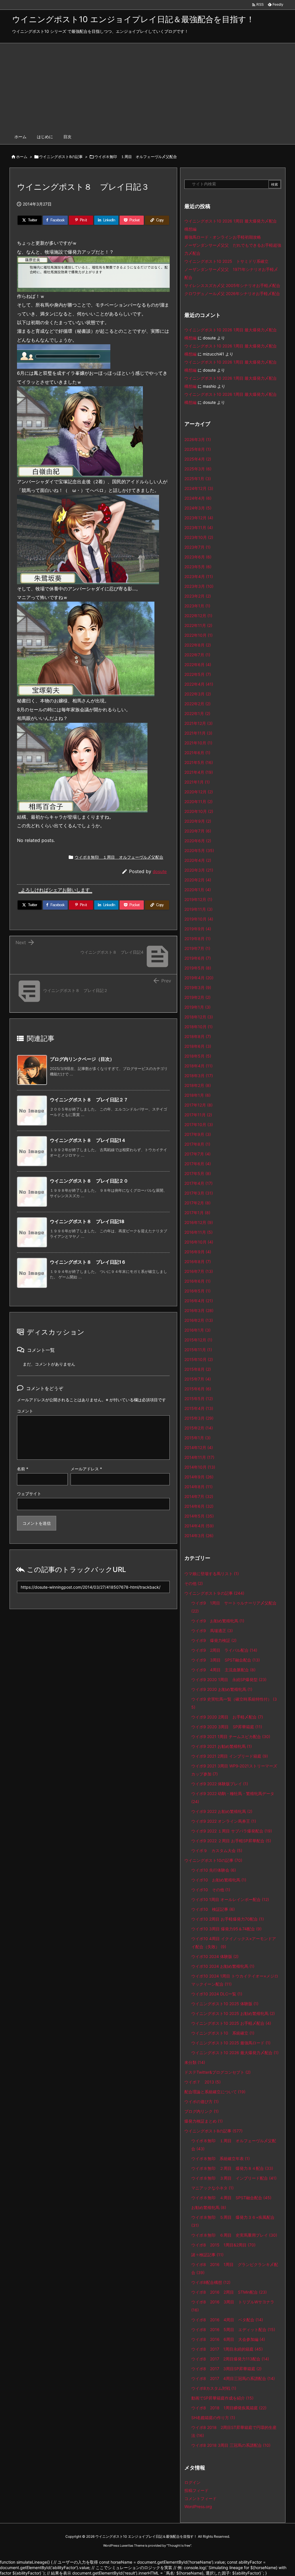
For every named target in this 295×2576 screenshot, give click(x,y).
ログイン (192, 2482)
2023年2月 (198, 596)
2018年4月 (198, 1066)
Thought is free (179, 2545)
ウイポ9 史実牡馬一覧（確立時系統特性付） (234, 1703)
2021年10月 (198, 743)
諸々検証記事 (207, 2255)
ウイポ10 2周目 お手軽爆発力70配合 (228, 1919)
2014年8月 (198, 1487)
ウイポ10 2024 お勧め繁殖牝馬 (223, 1966)
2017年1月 (197, 1213)
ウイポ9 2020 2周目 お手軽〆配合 (227, 1717)
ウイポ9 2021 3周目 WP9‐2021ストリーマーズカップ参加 (234, 1770)
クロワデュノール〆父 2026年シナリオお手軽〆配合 (232, 293)
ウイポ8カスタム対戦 (214, 2388)
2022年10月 (198, 635)
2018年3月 (199, 1076)
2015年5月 (199, 1399)
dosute (160, 871)
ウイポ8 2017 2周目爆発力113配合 (230, 2359)
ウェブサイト (29, 1494)
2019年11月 (198, 909)
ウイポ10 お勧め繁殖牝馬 (219, 1880)
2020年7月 (198, 831)
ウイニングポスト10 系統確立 (223, 2033)
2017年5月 (198, 1173)
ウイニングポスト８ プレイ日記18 (87, 1221)
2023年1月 (197, 606)
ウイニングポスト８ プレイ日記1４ (88, 1140)
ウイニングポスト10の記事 (213, 1860)
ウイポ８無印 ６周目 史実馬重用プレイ (234, 2235)
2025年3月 (198, 469)
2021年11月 (198, 733)
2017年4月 (198, 1183)
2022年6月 (198, 665)
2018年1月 (197, 1095)
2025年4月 (198, 459)
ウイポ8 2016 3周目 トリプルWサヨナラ (233, 2306)
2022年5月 (198, 674)
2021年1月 (197, 782)
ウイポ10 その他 (211, 1890)
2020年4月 (198, 860)
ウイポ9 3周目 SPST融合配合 (226, 1660)
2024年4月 (198, 498)
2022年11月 (198, 625)
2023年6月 (198, 557)
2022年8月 (198, 645)
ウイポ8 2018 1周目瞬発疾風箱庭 (229, 2408)
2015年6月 (198, 1389)
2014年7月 (199, 1496)
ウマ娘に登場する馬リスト (212, 1574)
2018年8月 (198, 1036)
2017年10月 (199, 1124)
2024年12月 (199, 488)
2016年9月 (198, 1252)
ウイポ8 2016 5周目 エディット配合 (233, 2329)
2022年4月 (199, 684)
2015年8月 (198, 1369)
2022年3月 (198, 694)
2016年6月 (197, 1281)
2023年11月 (199, 527)
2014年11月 (199, 1457)
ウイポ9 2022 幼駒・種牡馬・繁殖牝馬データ (233, 1798)
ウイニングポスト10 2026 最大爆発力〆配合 (235, 2053)
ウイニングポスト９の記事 (214, 1593)
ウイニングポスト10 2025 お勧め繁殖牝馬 (233, 2013)
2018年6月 (198, 1046)
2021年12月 (198, 723)
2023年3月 (199, 586)
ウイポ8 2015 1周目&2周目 (223, 2245)
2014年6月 (199, 1506)
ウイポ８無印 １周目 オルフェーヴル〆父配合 (136, 157)
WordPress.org (198, 2506)
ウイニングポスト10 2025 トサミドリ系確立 (226, 261)
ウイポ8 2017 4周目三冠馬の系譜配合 (233, 2378)
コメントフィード (201, 2498)
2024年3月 (198, 508)
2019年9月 (198, 929)
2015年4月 (199, 1408)
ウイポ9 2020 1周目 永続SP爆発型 (229, 1679)
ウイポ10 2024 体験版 (215, 1956)
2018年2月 (198, 1085)
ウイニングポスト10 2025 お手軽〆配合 (231, 2023)
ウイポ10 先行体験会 (214, 1870)
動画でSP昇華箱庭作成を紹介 (222, 2398)
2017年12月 (198, 1105)
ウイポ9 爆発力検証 (214, 1640)
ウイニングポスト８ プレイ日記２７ (89, 1100)
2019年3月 (198, 987)
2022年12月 (198, 616)
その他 (194, 1583)
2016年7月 (199, 1271)
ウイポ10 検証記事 (213, 1909)
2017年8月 (197, 1144)
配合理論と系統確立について (215, 2092)
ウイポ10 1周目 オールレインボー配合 (230, 1899)
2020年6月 (198, 841)
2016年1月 (197, 1330)
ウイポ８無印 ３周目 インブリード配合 (234, 2178)
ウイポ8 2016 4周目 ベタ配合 (227, 2320)
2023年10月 (199, 537)
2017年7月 (197, 1154)
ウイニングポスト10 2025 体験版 (225, 2004)
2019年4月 (199, 978)
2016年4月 (199, 1301)
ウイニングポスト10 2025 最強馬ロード (231, 2043)
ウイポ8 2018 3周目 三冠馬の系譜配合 (231, 2445)
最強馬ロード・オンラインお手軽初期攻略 (223, 237)
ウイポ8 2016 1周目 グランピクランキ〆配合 (235, 2268)
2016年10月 (199, 1242)
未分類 (195, 2062)
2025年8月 (198, 449)
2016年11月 (198, 1232)
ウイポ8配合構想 (211, 2282)
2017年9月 (198, 1134)
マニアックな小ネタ (212, 2188)
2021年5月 (199, 762)
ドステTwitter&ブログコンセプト (218, 2072)
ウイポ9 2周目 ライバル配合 (224, 1650)
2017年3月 (199, 1193)
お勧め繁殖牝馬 (209, 2207)
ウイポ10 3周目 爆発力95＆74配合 (226, 1929)
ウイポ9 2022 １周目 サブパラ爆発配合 (232, 1831)
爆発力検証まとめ (204, 2121)
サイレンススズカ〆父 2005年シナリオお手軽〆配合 (232, 285)
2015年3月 (199, 1418)
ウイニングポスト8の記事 (61, 157)
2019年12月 (198, 899)
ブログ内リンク (202, 2111)
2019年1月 (197, 1007)
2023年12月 (199, 518)
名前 (23, 1469)
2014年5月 (199, 1516)
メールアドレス (86, 1469)
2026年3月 (198, 439)
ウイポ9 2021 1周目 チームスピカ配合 (231, 1736)
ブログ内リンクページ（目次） (82, 1059)
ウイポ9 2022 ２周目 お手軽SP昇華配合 (231, 1841)
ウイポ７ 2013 (203, 2082)
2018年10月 (198, 1027)
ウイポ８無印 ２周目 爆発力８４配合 (232, 2168)
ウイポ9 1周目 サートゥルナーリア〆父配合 (234, 1607)
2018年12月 (199, 1017)
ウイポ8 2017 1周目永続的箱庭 (227, 2349)
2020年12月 (199, 792)
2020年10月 (199, 811)
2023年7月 (197, 547)
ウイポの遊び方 (202, 2101)
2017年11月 (198, 1115)
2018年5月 (198, 1056)
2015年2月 (199, 1428)
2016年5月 (197, 1291)
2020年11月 (198, 802)
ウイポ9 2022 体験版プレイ (220, 1784)
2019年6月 (198, 958)
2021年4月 (199, 772)
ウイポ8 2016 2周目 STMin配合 (229, 2292)
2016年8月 (198, 1262)
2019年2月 (197, 997)
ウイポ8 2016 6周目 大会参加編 (228, 2339)
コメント (25, 1411)
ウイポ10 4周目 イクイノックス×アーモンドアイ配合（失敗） (234, 1943)
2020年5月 (199, 850)
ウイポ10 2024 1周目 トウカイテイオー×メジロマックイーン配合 (235, 1980)
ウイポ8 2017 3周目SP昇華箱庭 (226, 2369)
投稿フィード (196, 2490)
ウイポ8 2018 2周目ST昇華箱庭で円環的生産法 (234, 2431)
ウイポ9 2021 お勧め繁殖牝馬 (222, 1746)
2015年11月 (198, 1350)
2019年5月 (198, 968)
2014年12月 (199, 1447)
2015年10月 (199, 1359)
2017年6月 (198, 1164)
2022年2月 (197, 704)
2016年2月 (199, 1320)
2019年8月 (197, 939)
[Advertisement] (147, 86)
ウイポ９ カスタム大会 (217, 1850)
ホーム (22, 157)
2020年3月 (199, 870)
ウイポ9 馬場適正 (212, 1631)
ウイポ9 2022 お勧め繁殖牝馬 (222, 1811)
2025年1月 (198, 479)
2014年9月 (199, 1477)
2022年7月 (197, 655)
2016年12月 (199, 1222)
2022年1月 (197, 713)
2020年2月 (198, 880)
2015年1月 (197, 1438)
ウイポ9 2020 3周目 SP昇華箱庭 (227, 1727)
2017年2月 (197, 1203)
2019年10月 (199, 919)
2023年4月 (199, 576)
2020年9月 (198, 821)
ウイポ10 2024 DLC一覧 (217, 1994)
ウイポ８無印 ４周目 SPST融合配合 (231, 2198)
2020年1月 (198, 890)
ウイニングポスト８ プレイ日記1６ (88, 1262)
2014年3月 (199, 1536)
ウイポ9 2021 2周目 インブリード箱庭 (230, 1756)
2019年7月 (197, 948)
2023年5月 (198, 567)
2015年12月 (198, 1340)
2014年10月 (200, 1467)
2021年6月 (197, 753)
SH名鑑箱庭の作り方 (213, 2418)
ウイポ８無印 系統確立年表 (221, 2158)
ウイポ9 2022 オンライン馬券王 (224, 1821)
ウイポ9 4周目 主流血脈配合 (223, 1670)
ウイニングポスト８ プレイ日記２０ (89, 1181)
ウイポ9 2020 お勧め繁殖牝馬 (222, 1689)
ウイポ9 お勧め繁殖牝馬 (218, 1621)
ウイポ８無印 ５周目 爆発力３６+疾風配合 (233, 2221)
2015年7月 (198, 1379)
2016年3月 (199, 1310)
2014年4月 (199, 1526)
